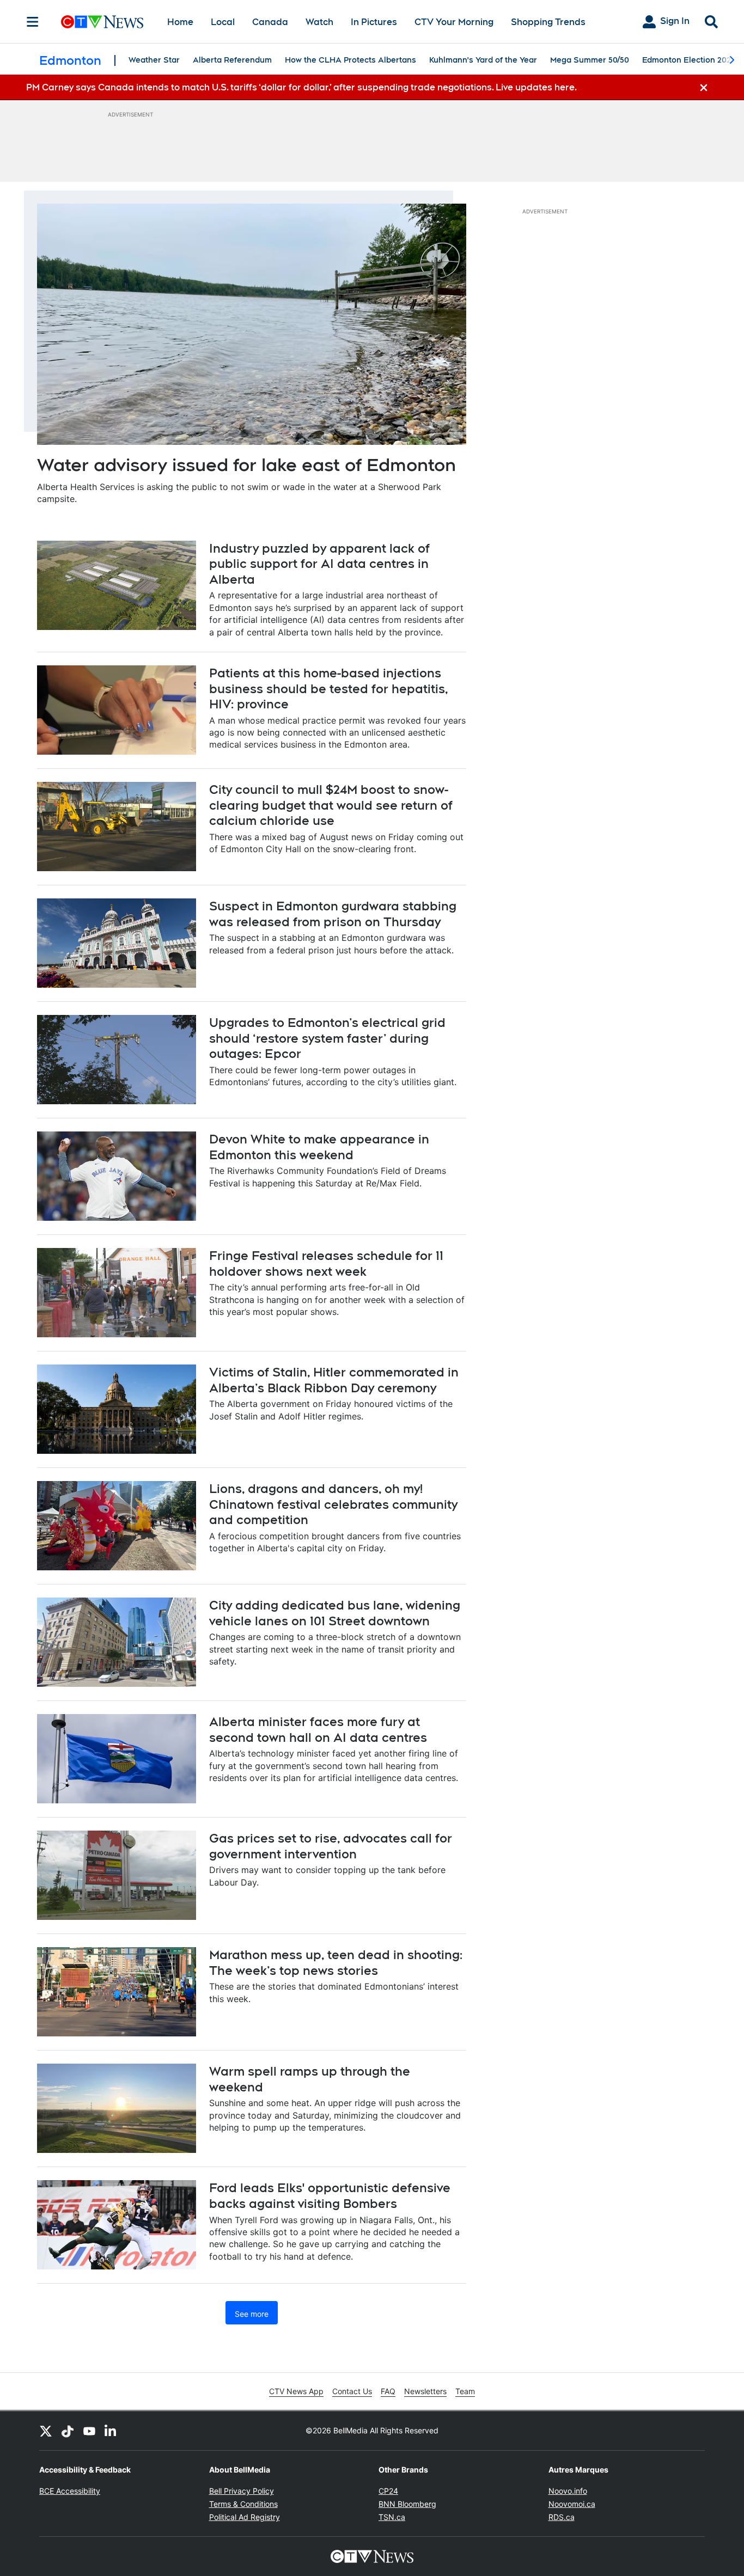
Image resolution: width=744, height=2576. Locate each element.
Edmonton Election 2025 (689, 60)
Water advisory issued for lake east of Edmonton (246, 465)
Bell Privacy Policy (242, 2491)
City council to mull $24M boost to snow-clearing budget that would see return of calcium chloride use (331, 805)
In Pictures (374, 22)
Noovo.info (568, 2491)
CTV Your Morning (454, 22)
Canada (270, 22)
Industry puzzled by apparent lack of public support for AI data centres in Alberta (319, 564)
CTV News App (296, 2391)
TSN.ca (392, 2517)
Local (223, 22)
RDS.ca (562, 2517)
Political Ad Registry (245, 2517)
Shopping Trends (548, 22)
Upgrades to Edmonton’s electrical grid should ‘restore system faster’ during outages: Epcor (327, 1038)
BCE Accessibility (70, 2491)
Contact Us (352, 2391)
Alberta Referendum (232, 60)
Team (465, 2391)
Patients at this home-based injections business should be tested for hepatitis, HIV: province (329, 689)
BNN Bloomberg (407, 2504)
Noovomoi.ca (572, 2504)
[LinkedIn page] (111, 2431)
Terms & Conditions (243, 2504)
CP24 (388, 2491)
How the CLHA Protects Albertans (350, 60)
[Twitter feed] (46, 2431)
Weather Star (154, 60)
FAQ (388, 2391)
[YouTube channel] (89, 2431)
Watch (319, 22)
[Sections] (33, 22)
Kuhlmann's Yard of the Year (483, 60)
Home (180, 22)
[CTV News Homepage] (102, 22)
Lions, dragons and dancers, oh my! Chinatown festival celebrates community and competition (333, 1504)
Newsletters (425, 2391)
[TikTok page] (68, 2431)
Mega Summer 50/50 (590, 60)
